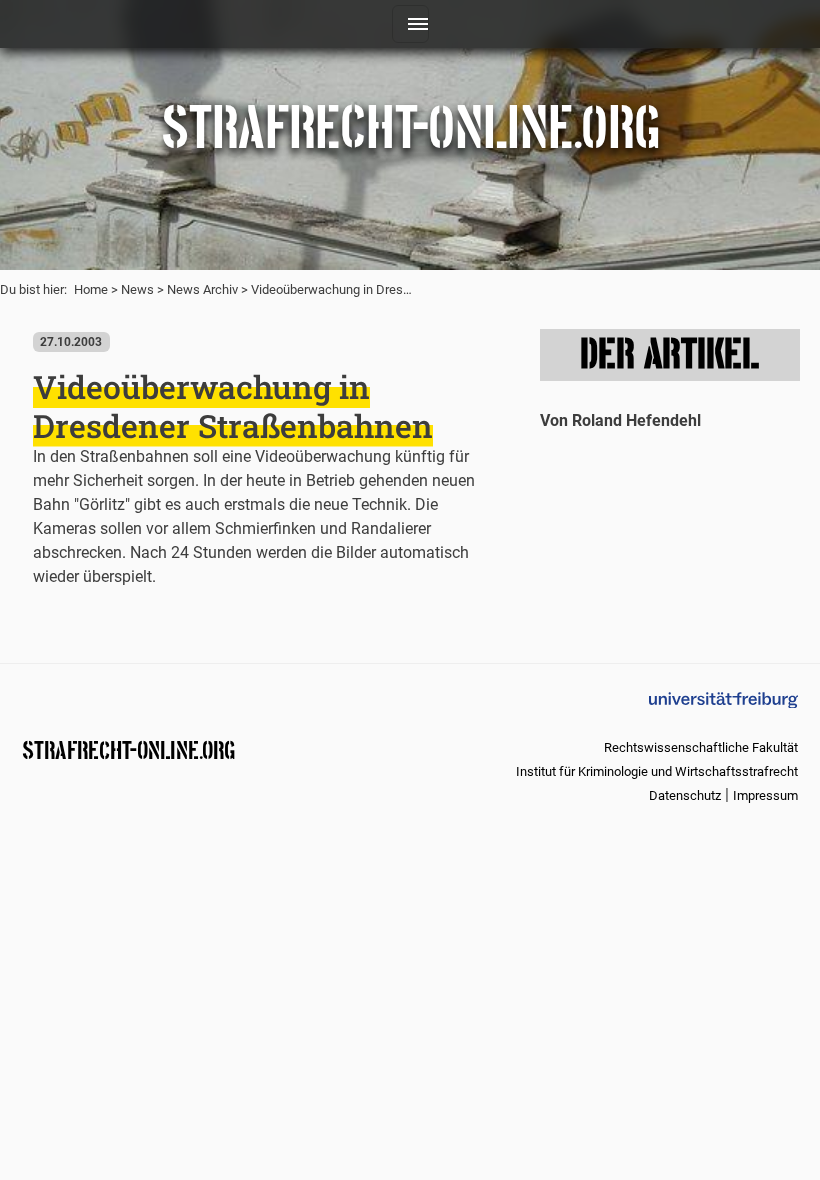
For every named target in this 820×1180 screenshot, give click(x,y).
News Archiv (202, 289)
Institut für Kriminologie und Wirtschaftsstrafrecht (657, 771)
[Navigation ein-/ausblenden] (410, 24)
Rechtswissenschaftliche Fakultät (701, 747)
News (137, 289)
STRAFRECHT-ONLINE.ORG (128, 748)
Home (91, 289)
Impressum (765, 795)
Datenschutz (685, 795)
